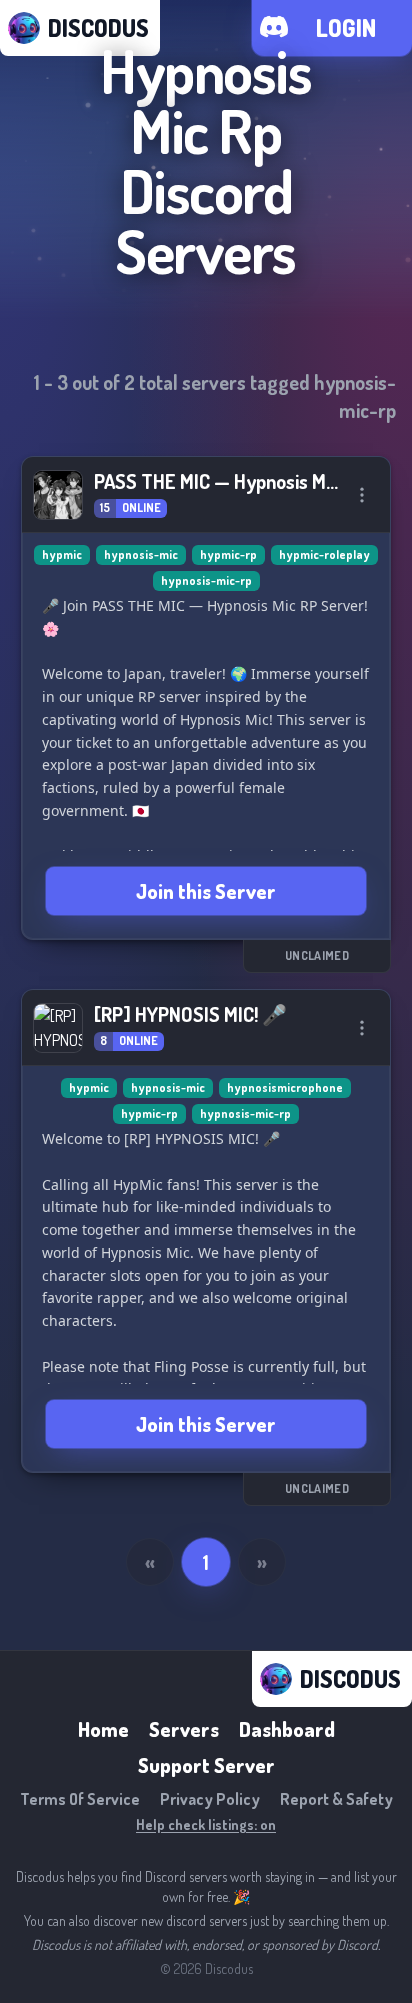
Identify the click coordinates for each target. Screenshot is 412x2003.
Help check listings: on (206, 1824)
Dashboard (287, 1729)
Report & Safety (336, 1799)
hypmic (62, 554)
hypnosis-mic (141, 554)
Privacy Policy (210, 1799)
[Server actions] (362, 495)
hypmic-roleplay (324, 554)
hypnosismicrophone (285, 1087)
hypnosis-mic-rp (206, 580)
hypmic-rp (228, 554)
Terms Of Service (80, 1799)
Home (103, 1729)
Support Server (206, 1765)
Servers (184, 1729)
